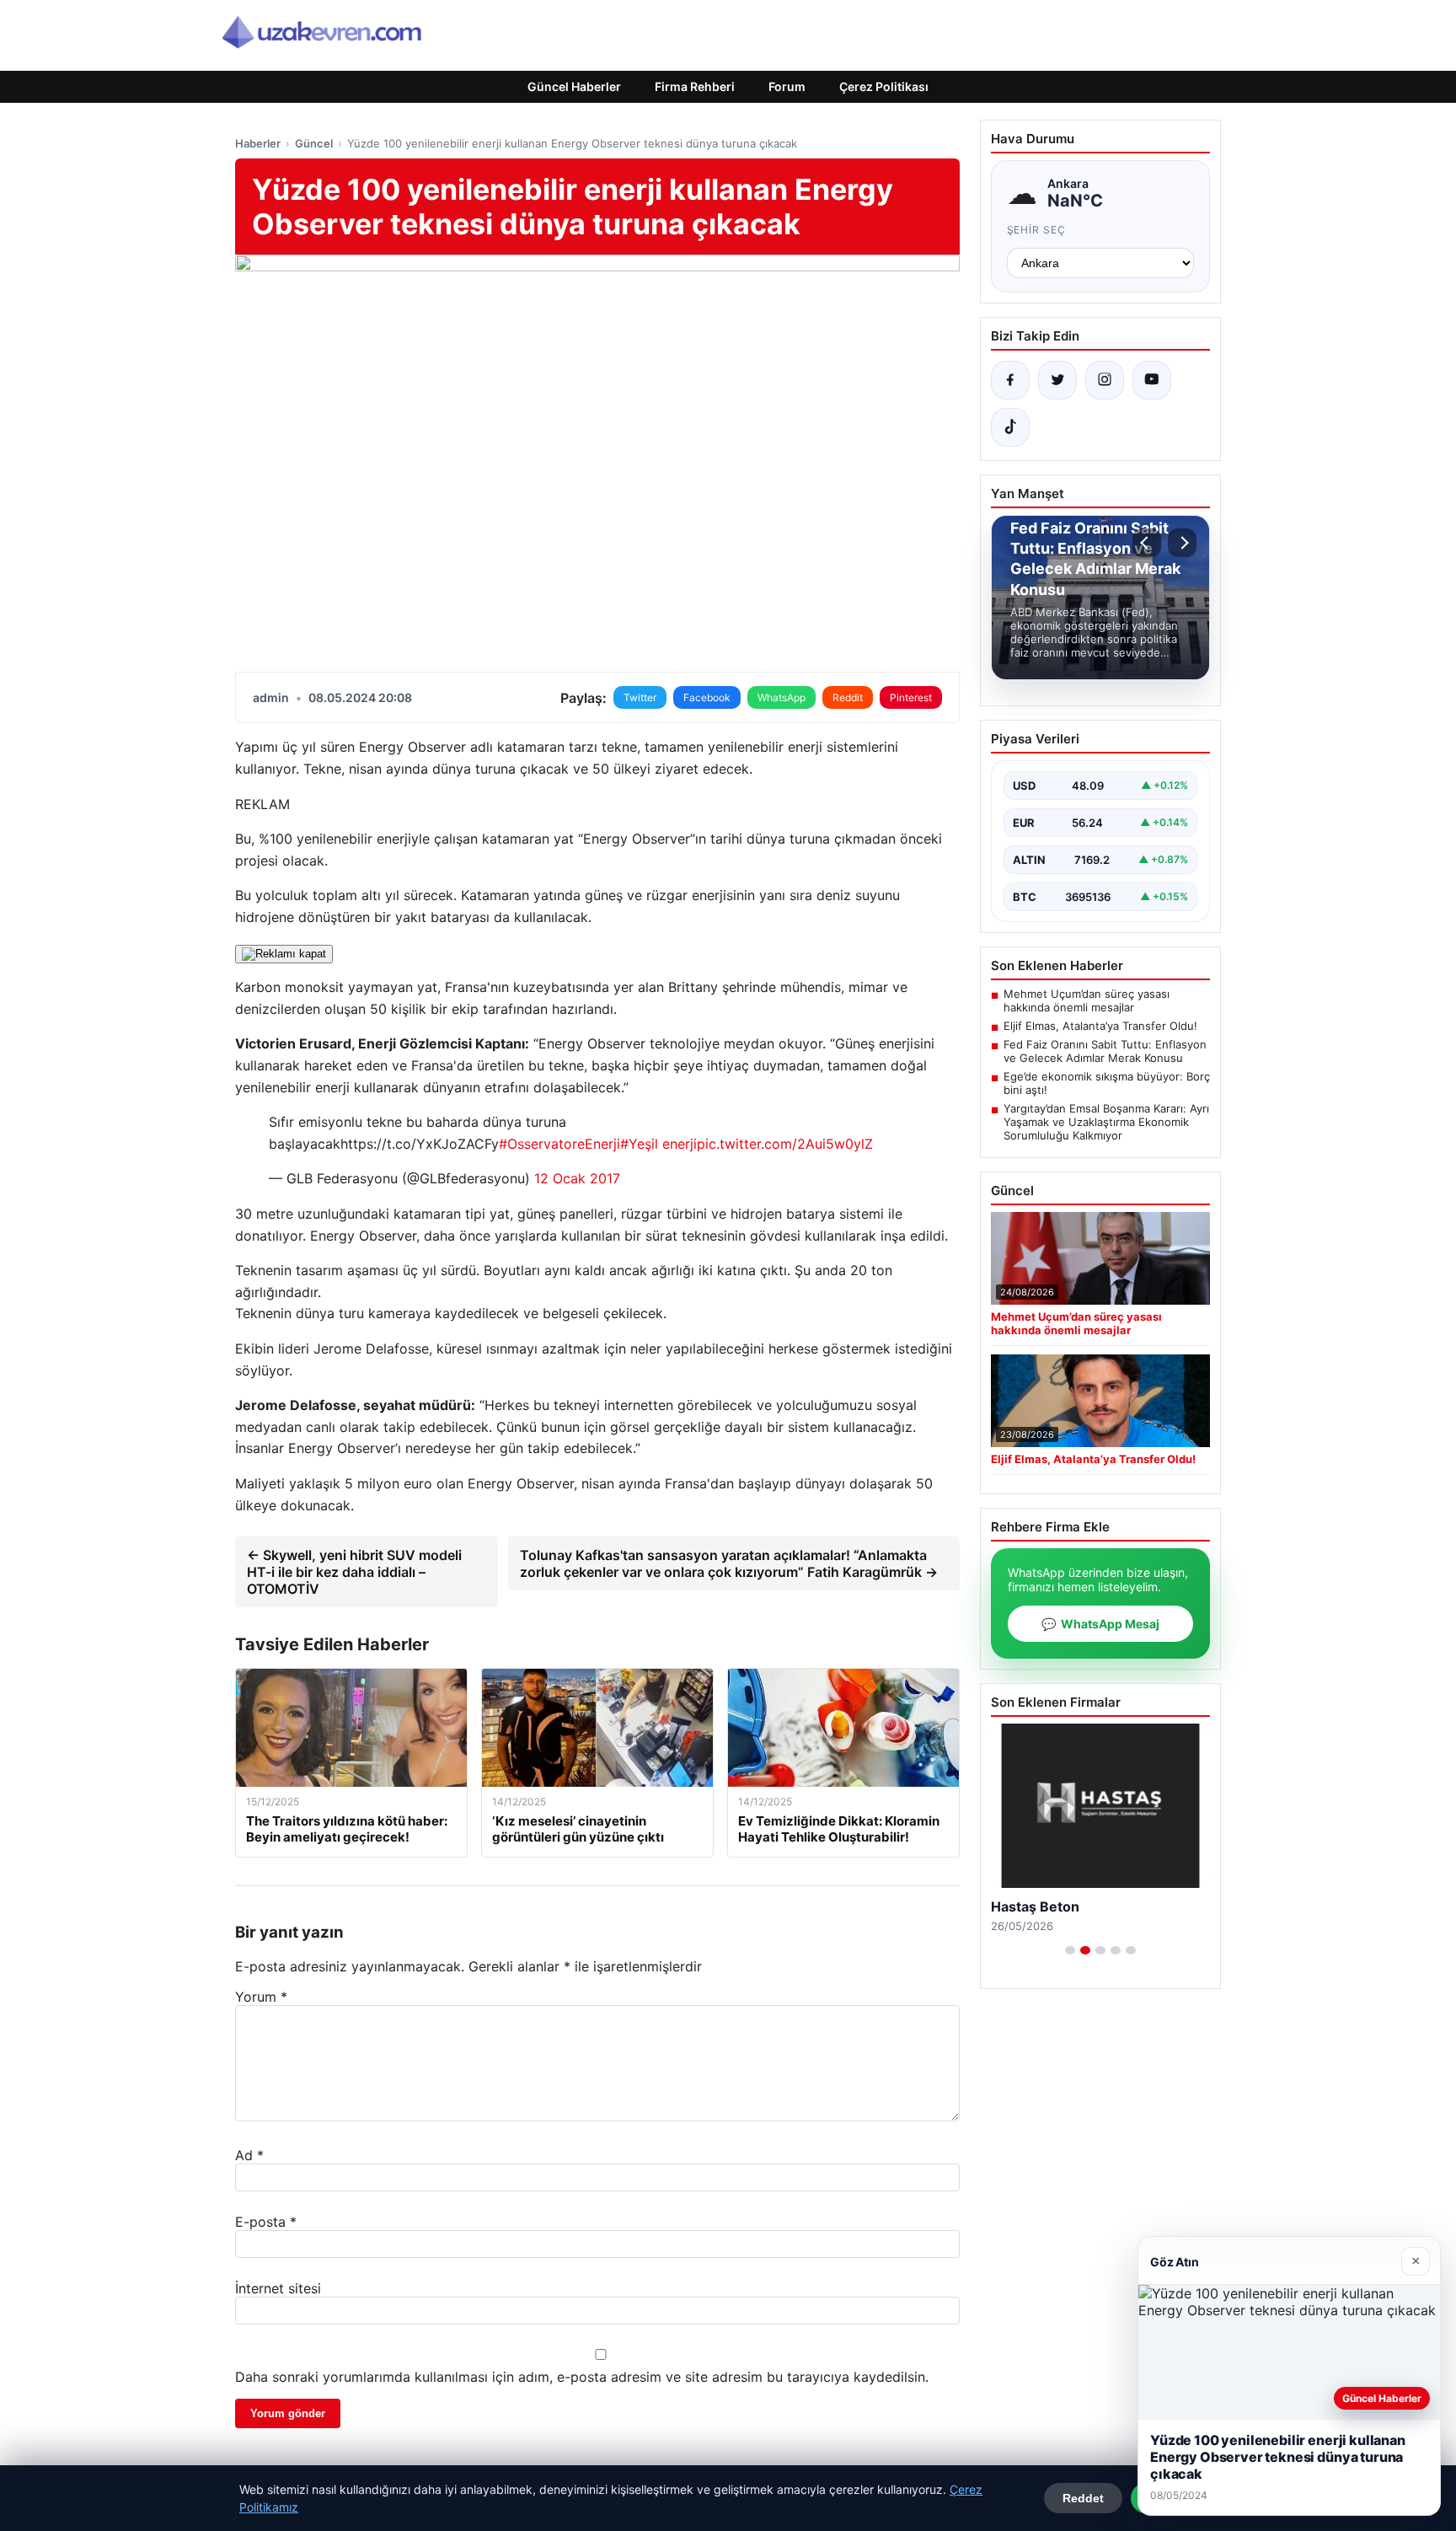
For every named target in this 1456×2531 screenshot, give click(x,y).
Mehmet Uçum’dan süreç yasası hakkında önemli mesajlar (1087, 1000)
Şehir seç (1037, 230)
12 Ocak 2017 (577, 1178)
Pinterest (911, 697)
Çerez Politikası (884, 86)
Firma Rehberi (695, 86)
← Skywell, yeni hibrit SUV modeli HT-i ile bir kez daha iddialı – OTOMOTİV (354, 1572)
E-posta (266, 2222)
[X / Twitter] (1057, 380)
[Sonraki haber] (1182, 543)
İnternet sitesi (278, 2288)
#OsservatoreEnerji (559, 1144)
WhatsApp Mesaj (1100, 1624)
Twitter (640, 697)
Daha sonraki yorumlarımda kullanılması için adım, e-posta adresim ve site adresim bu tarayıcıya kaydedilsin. (582, 2377)
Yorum (261, 1997)
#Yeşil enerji (658, 1144)
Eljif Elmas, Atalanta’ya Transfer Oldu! (1100, 1026)
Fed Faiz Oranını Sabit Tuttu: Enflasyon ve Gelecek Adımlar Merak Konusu (1105, 1051)
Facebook (707, 697)
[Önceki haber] (1147, 543)
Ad (249, 2155)
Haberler (258, 143)
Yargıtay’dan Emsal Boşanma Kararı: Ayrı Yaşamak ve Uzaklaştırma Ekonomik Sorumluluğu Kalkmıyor (1106, 1122)
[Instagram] (1105, 380)
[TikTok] (1010, 427)
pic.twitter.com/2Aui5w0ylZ (785, 1144)
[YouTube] (1152, 380)
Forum (787, 86)
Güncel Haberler (574, 86)
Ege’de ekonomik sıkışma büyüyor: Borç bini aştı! (1107, 1083)
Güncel (314, 143)
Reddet (1083, 2498)
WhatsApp (782, 697)
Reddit (848, 697)
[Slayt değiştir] (1070, 1950)
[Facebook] (1010, 380)
